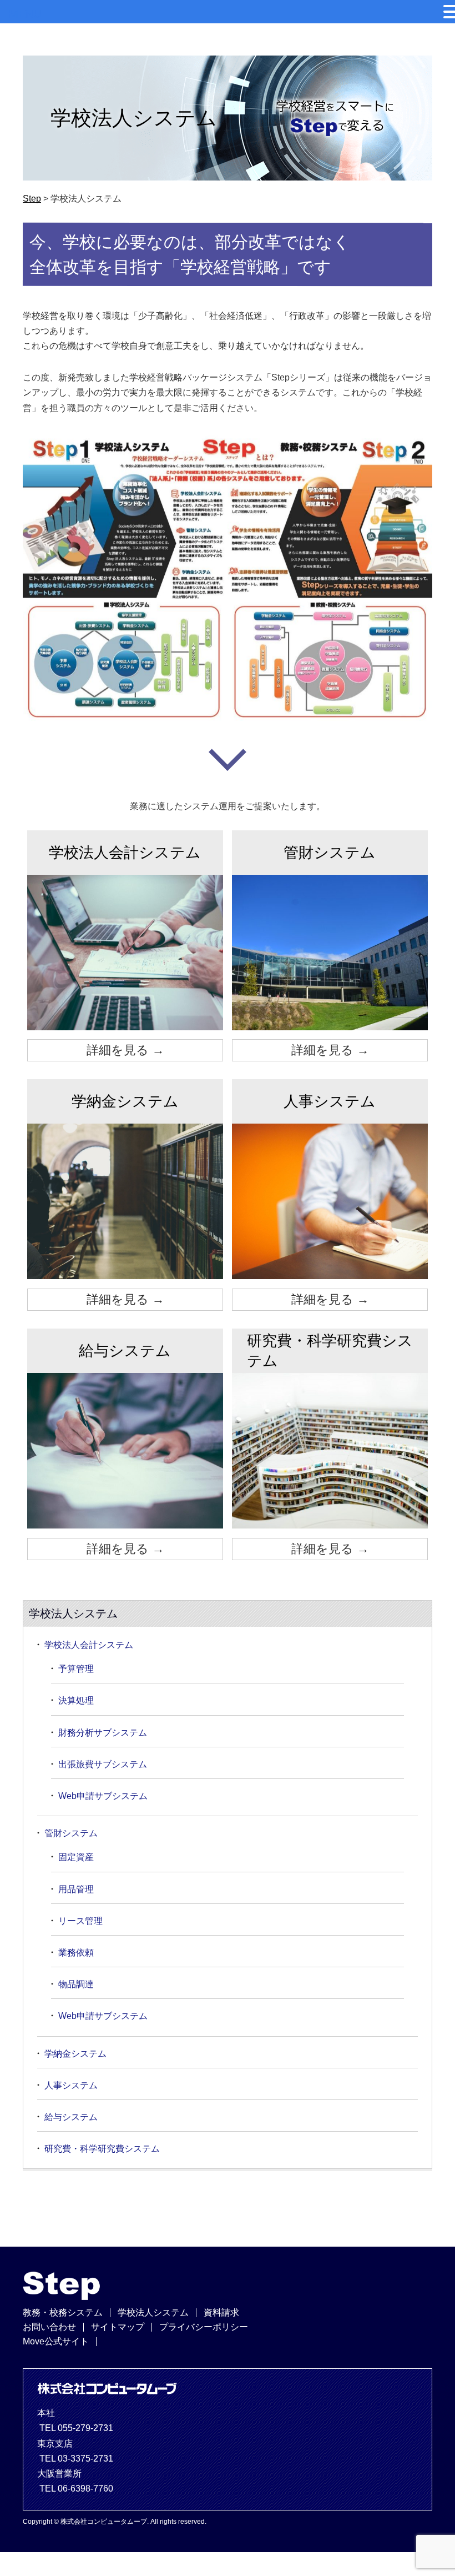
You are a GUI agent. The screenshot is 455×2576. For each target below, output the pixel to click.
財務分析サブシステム (103, 1733)
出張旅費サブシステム (103, 1764)
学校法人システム (153, 2312)
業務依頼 (76, 1953)
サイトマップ (118, 2327)
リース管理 (80, 1921)
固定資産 (76, 1857)
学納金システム (75, 2054)
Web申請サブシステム (103, 1796)
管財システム (71, 1833)
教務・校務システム (63, 2312)
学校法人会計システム (89, 1645)
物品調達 (76, 1984)
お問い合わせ (49, 2327)
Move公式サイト (56, 2341)
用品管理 (76, 1889)
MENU (25, 14)
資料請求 (221, 2312)
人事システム (71, 2085)
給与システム (71, 2117)
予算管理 (76, 1669)
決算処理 (76, 1700)
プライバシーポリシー (204, 2327)
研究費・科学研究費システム (102, 2149)
